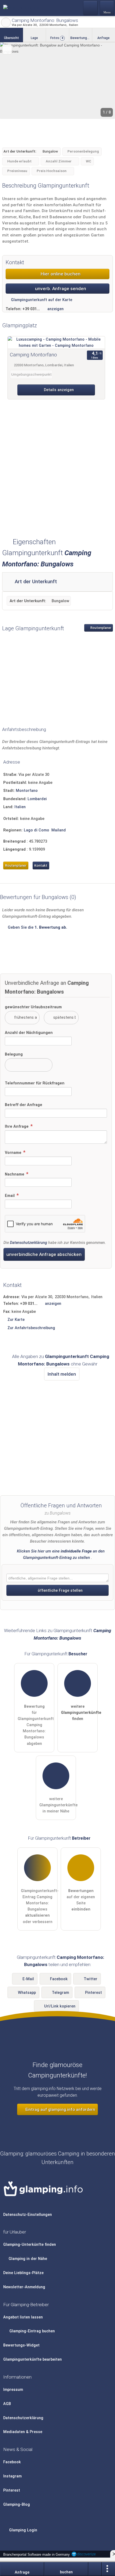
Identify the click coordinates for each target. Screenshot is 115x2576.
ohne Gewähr (84, 1364)
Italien (20, 807)
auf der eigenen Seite (81, 1900)
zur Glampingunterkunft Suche (6, 22)
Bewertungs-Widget (21, 2345)
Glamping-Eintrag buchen (32, 2331)
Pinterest (93, 1993)
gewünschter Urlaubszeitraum (33, 1007)
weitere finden (79, 1713)
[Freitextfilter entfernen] (91, 8)
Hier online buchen (60, 274)
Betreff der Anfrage (24, 1105)
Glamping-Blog (17, 2505)
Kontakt (41, 865)
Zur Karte (16, 1320)
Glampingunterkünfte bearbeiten (32, 2359)
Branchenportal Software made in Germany (35, 2554)
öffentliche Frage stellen (60, 1591)
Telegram (60, 1993)
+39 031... (31, 309)
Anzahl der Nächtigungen (29, 1033)
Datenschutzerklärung (28, 1243)
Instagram (12, 2476)
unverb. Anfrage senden (60, 289)
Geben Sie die (37, 927)
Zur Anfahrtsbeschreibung (31, 1328)
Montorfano (27, 791)
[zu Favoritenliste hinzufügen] (7, 49)
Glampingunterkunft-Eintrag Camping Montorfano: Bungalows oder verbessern (39, 1906)
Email (10, 1196)
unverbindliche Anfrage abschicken (44, 1254)
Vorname (14, 1153)
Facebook (59, 1979)
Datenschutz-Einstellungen (28, 2215)
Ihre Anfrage (17, 1126)
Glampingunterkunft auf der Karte (41, 300)
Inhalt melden (62, 1374)
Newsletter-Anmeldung (24, 2287)
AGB (7, 2404)
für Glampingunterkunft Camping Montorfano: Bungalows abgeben (36, 1725)
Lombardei (37, 799)
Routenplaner (100, 628)
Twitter (91, 1979)
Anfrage (103, 38)
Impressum (13, 2390)
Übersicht (11, 38)
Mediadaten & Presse (23, 2432)
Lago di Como (37, 830)
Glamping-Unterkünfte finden (30, 2245)
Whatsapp (27, 1993)
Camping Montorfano (33, 355)
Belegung (14, 1054)
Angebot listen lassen (23, 2317)
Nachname (15, 1174)
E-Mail (28, 1979)
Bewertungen (81, 38)
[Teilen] (95, 2569)
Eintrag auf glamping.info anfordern (60, 2110)
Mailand (59, 830)
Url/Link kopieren (60, 2006)
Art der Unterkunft (35, 582)
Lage (34, 38)
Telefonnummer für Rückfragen (35, 1083)
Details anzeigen (58, 390)
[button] (57, 81)
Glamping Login (23, 2530)
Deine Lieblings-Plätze (23, 2273)
